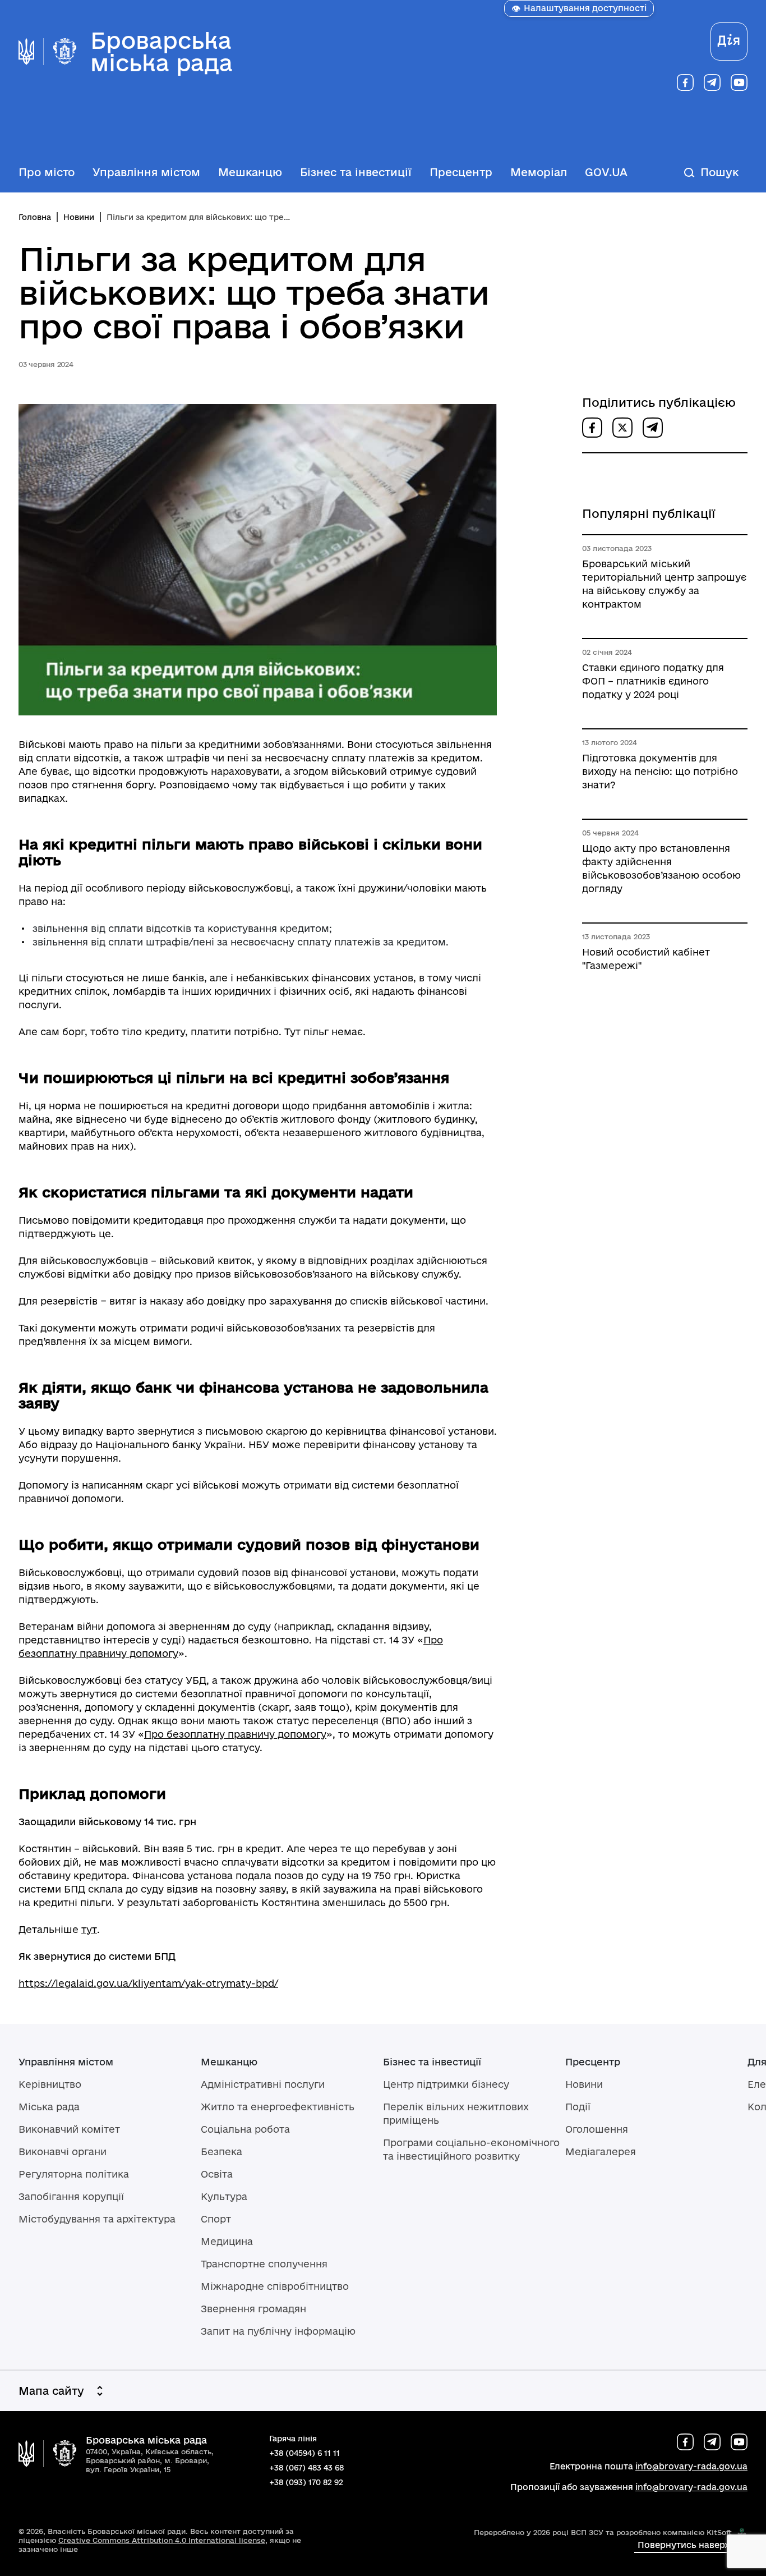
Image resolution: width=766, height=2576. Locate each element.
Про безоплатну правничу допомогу (235, 1734)
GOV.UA (606, 172)
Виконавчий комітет (69, 2129)
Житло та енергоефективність (278, 2107)
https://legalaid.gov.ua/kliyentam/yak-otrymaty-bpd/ (148, 1983)
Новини (79, 217)
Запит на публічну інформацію (278, 2331)
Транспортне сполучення (264, 2264)
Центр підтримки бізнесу (446, 2084)
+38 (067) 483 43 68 (306, 2468)
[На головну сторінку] (48, 2454)
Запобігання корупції (71, 2196)
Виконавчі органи (63, 2152)
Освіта (217, 2174)
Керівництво (50, 2084)
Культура (224, 2196)
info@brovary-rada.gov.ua (691, 2466)
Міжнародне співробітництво (275, 2286)
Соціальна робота (245, 2129)
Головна (35, 217)
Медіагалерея (601, 2152)
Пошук (719, 172)
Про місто (47, 172)
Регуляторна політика (74, 2174)
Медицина (227, 2241)
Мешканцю (250, 172)
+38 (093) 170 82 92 (306, 2482)
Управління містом (146, 172)
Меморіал (539, 172)
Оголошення (597, 2129)
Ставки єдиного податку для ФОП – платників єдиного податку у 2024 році (653, 681)
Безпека (222, 2152)
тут (89, 1929)
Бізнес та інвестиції (356, 172)
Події (578, 2107)
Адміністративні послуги (263, 2084)
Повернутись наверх (684, 2545)
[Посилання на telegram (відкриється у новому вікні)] (712, 82)
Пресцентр (461, 172)
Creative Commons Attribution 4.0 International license (162, 2540)
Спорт (216, 2219)
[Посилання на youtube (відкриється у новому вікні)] (739, 82)
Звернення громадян (253, 2309)
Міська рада (49, 2107)
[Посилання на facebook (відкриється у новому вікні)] (685, 82)
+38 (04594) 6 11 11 (304, 2453)
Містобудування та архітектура (97, 2219)
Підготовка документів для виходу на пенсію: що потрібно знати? (660, 771)
